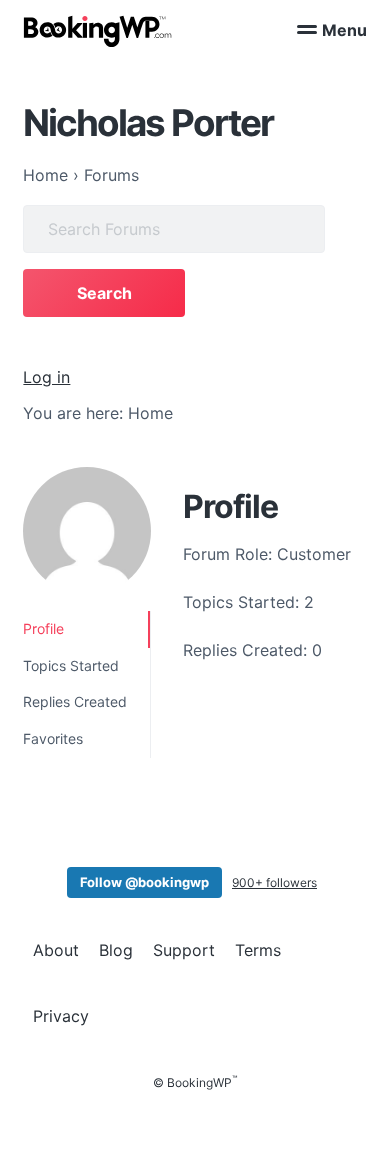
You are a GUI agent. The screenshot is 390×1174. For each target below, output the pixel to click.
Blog (116, 950)
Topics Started (71, 665)
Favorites (53, 738)
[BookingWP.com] (98, 31)
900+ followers (274, 882)
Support (184, 950)
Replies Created (75, 701)
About (56, 950)
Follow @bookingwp (144, 882)
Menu (344, 30)
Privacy (61, 1016)
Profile (43, 628)
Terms (258, 950)
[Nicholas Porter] (87, 531)
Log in (46, 377)
